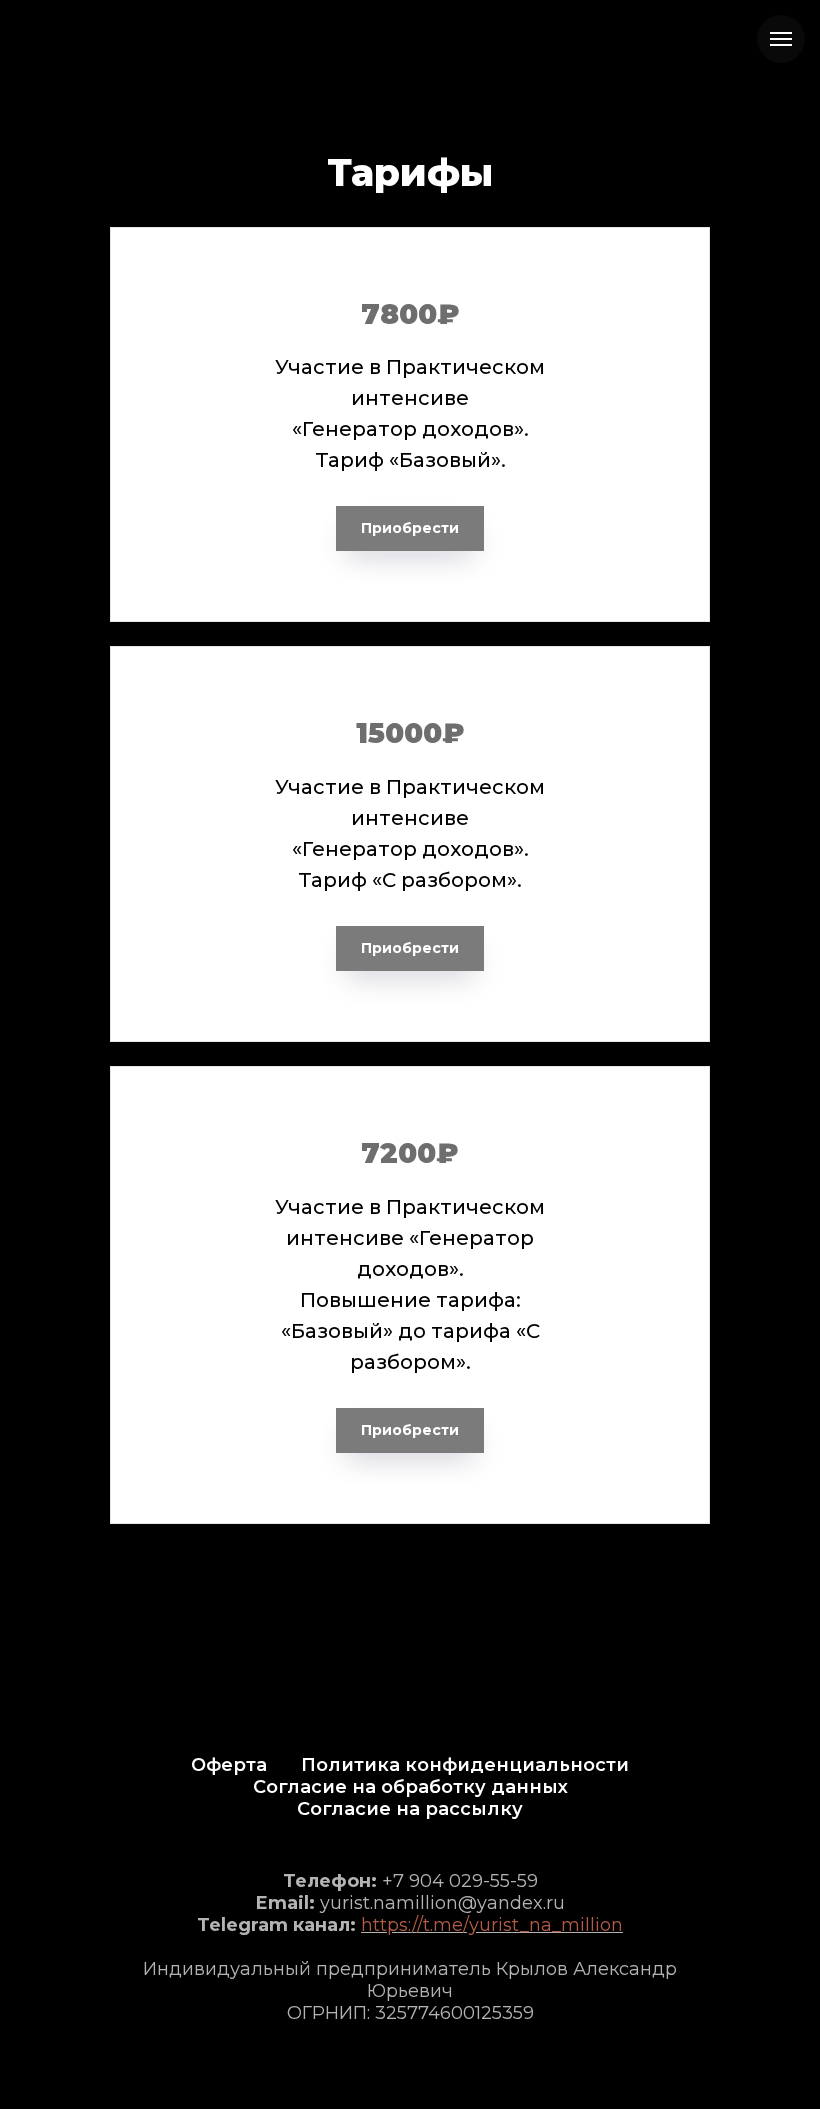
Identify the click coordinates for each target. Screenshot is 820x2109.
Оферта (229, 1765)
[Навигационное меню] (781, 39)
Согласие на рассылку (410, 1809)
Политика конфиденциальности (465, 1765)
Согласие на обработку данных (410, 1787)
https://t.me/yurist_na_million (492, 1925)
